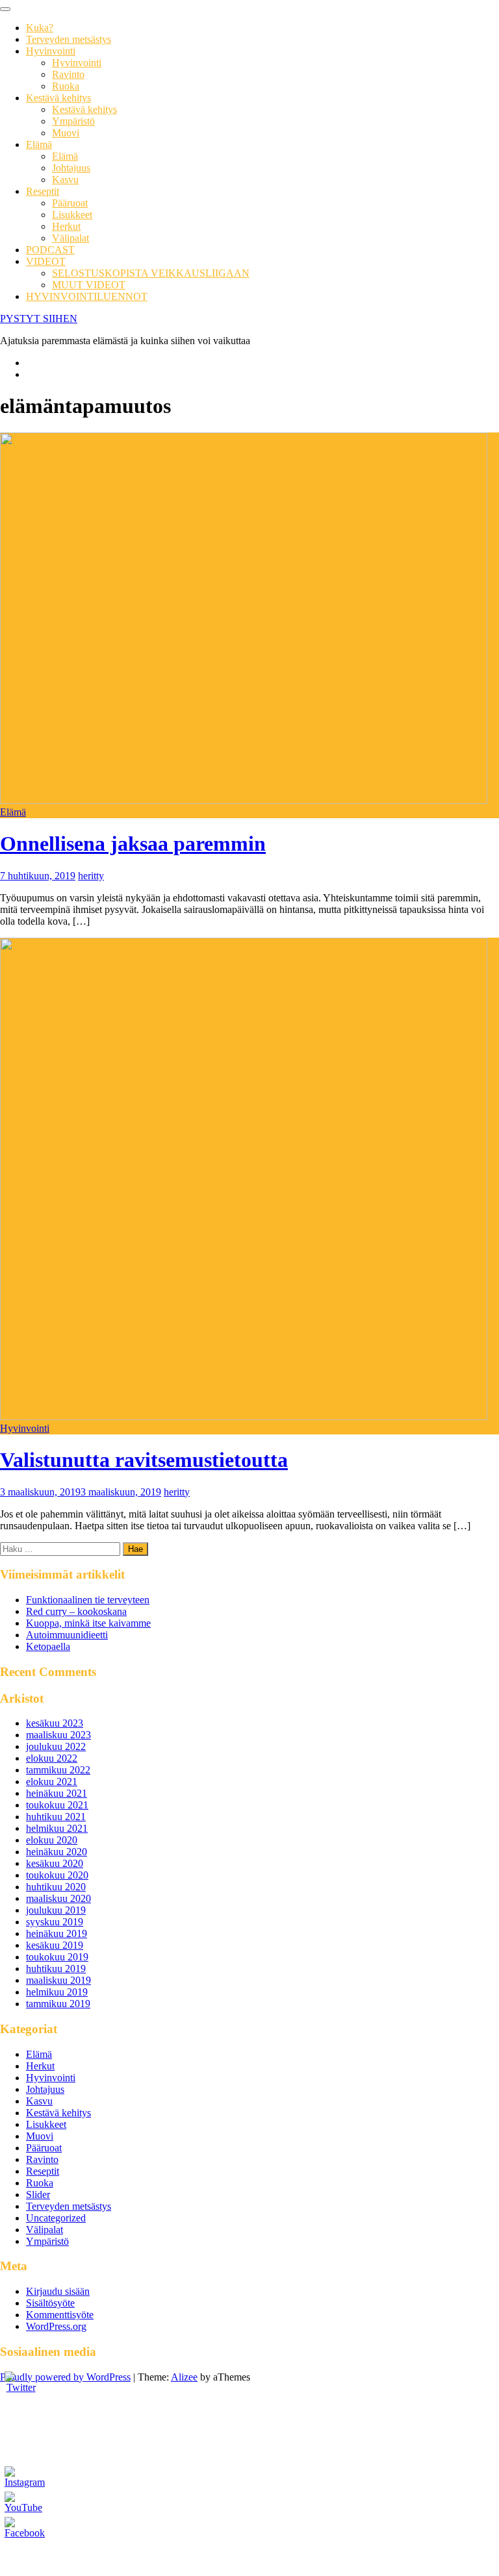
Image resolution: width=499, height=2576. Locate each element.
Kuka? (40, 28)
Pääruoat (70, 203)
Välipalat (70, 238)
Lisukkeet (72, 215)
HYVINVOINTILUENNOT (87, 296)
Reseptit (43, 191)
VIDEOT (46, 261)
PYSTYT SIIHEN (39, 319)
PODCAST (50, 250)
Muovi (66, 133)
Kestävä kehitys (58, 98)
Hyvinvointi (51, 51)
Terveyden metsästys (69, 39)
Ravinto (68, 74)
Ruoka (66, 86)
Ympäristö (73, 121)
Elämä (39, 144)
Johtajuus (71, 168)
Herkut (66, 226)
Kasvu (65, 180)
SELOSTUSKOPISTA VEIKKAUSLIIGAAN (151, 273)
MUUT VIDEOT (89, 285)
